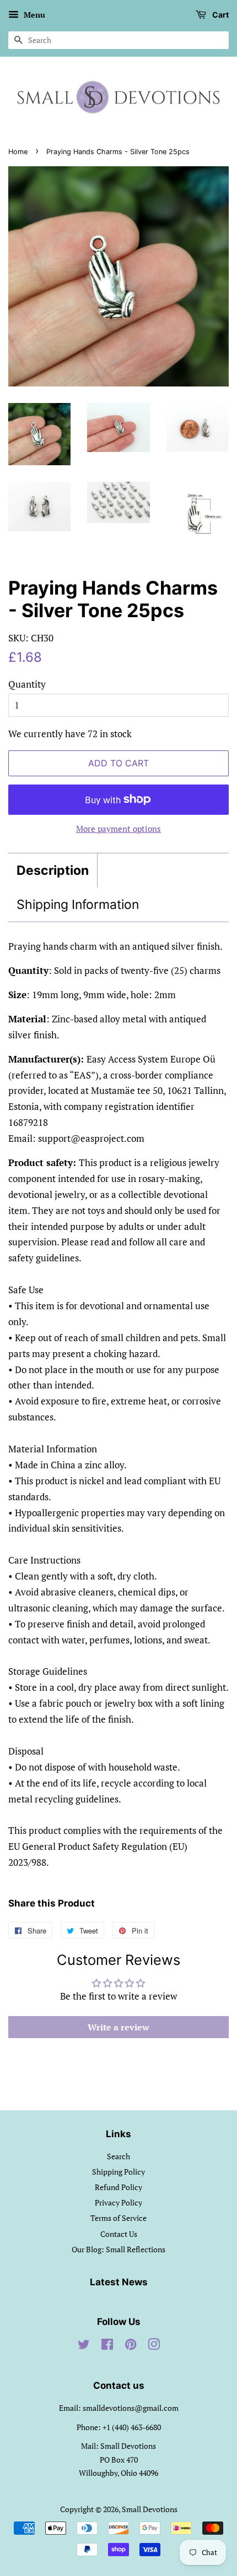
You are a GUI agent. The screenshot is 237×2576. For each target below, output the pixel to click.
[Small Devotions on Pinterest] (131, 2346)
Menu (33, 15)
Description (53, 870)
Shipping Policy (118, 2172)
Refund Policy (118, 2187)
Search (118, 2156)
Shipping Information (78, 905)
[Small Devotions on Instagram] (154, 2346)
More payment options (118, 829)
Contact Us (119, 2234)
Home (18, 152)
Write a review (118, 2027)
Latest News (119, 2282)
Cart (220, 15)
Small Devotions (150, 2509)
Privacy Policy (118, 2202)
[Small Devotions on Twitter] (84, 2346)
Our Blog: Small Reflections (118, 2249)
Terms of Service (118, 2218)
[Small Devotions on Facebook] (107, 2346)
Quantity (27, 684)
